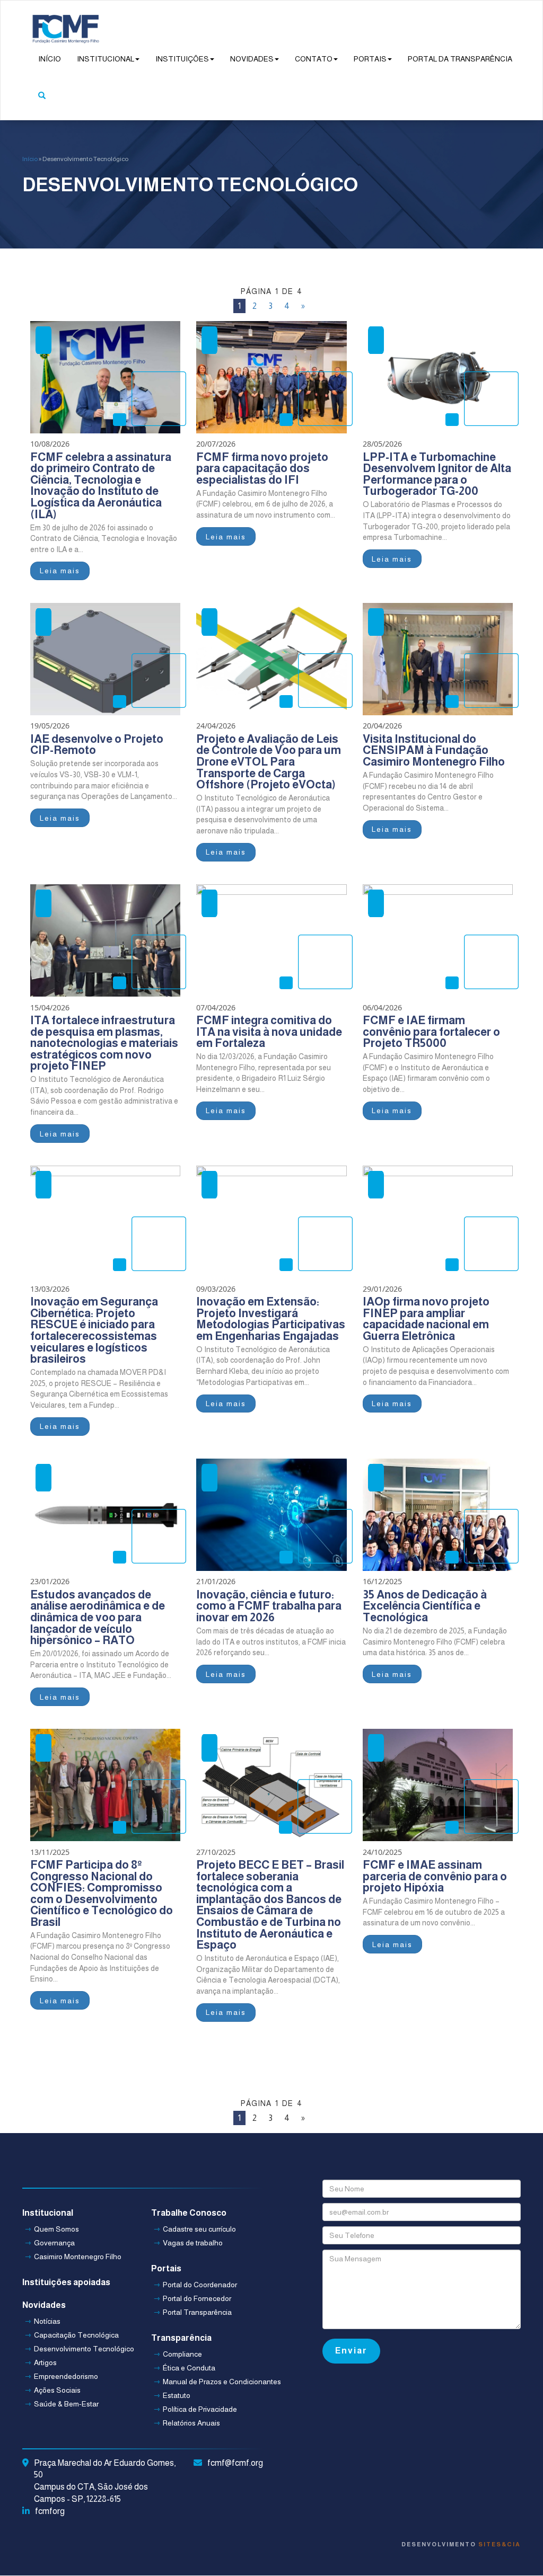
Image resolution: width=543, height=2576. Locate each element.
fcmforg (50, 2511)
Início (50, 59)
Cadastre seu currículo (199, 2229)
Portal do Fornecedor (197, 2298)
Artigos (45, 2362)
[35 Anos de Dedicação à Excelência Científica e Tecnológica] (438, 1515)
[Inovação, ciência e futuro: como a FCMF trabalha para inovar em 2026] (271, 1515)
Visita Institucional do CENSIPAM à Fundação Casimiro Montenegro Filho (434, 750)
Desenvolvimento (461, 2544)
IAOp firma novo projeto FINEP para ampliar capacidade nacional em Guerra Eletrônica (426, 1319)
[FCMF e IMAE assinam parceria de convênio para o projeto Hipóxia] (438, 1785)
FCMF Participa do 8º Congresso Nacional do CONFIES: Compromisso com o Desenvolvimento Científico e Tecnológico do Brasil (102, 1893)
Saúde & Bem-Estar (66, 2404)
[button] (42, 101)
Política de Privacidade (200, 2409)
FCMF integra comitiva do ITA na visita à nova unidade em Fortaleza (269, 1032)
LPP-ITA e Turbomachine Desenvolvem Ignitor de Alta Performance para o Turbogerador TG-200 (437, 474)
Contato (314, 59)
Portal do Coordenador (200, 2285)
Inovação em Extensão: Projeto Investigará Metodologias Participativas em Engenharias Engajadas (271, 1319)
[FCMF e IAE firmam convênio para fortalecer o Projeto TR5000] (438, 940)
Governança (54, 2243)
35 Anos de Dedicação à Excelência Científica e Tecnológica (425, 1606)
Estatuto (177, 2395)
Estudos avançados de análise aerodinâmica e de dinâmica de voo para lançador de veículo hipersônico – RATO (98, 1617)
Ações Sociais (57, 2390)
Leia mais (60, 571)
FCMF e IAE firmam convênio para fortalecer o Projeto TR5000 (431, 1032)
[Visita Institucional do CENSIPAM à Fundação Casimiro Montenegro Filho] (438, 659)
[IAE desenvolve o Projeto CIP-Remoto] (105, 659)
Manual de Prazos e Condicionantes (209, 2382)
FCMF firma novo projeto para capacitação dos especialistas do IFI (262, 468)
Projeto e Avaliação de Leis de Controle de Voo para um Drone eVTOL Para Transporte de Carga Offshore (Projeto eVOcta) (269, 762)
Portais (370, 59)
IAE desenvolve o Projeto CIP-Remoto (97, 745)
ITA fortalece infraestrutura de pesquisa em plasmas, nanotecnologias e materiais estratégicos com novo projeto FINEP (104, 1043)
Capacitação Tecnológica (76, 2335)
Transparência (181, 2338)
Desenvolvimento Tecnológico (80, 2349)
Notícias (47, 2321)
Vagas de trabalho (193, 2243)
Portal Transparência (197, 2312)
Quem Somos (56, 2229)
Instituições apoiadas (66, 2282)
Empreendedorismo (66, 2376)
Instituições (182, 59)
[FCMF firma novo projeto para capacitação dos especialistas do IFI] (271, 377)
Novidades (252, 59)
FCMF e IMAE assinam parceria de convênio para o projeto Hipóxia (435, 1876)
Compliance (182, 2354)
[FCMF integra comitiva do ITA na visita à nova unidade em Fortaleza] (271, 940)
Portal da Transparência (460, 59)
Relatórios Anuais (191, 2423)
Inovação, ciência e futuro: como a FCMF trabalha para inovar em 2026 (269, 1606)
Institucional (106, 59)
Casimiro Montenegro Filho (78, 2257)
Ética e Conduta (189, 2368)
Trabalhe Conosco (189, 2213)
